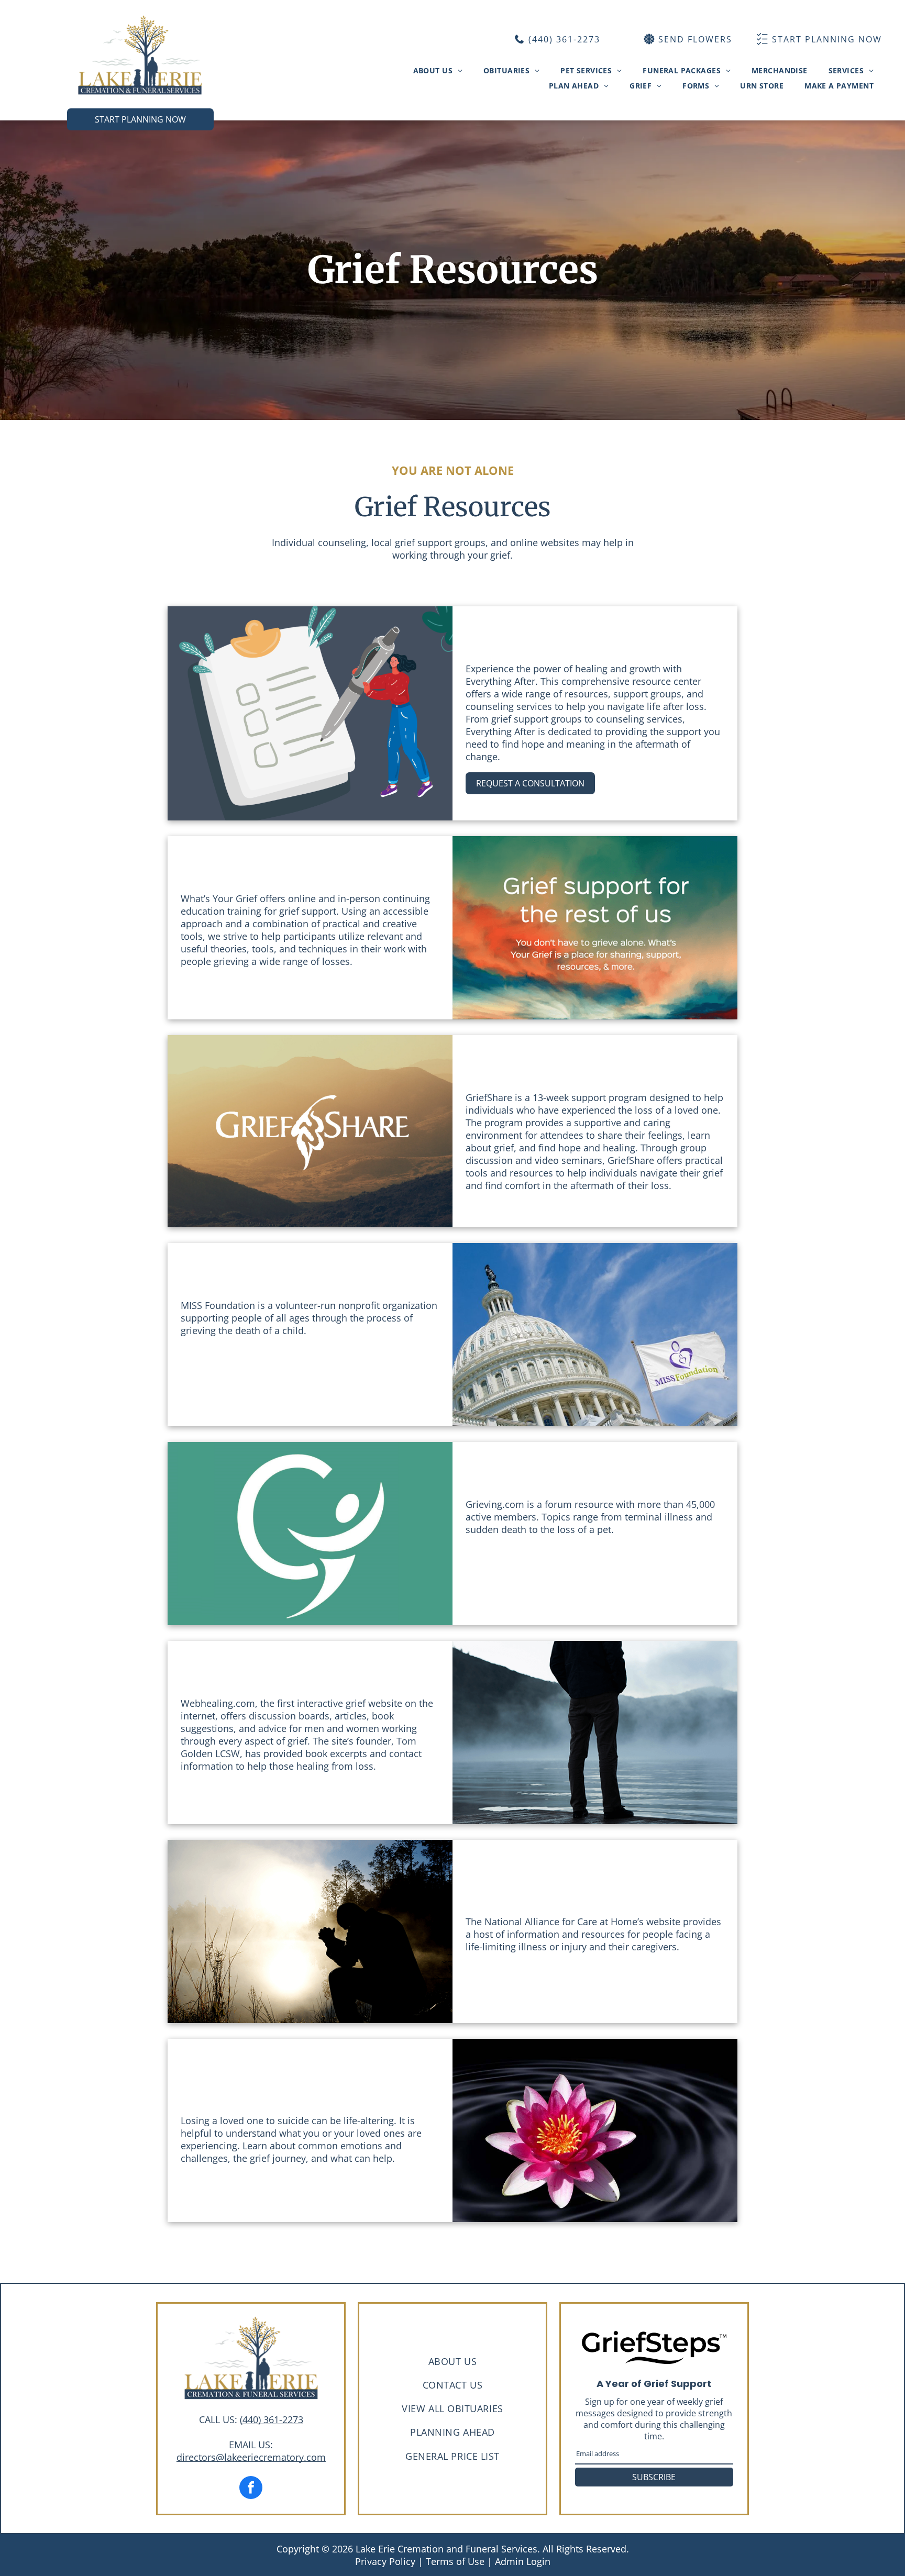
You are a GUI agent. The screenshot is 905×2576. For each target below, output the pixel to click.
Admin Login (523, 2561)
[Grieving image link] (310, 1534)
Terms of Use (455, 2561)
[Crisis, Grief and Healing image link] (595, 1733)
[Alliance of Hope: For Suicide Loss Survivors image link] (595, 2130)
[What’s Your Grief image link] (595, 928)
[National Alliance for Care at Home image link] (310, 1931)
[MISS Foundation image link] (595, 1335)
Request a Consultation (530, 783)
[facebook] (251, 2489)
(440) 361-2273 (272, 2419)
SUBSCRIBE (654, 2477)
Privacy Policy (385, 2561)
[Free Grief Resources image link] (310, 713)
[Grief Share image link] (310, 1131)
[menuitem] (438, 70)
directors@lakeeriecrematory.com (251, 2457)
